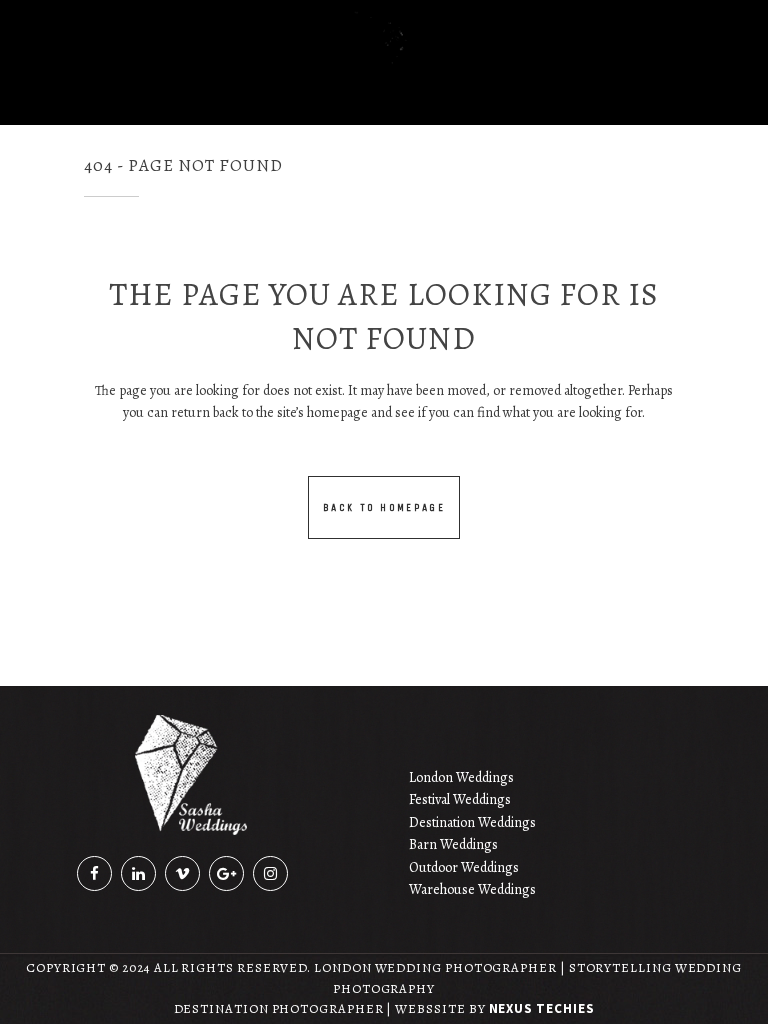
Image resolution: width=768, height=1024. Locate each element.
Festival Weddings (460, 799)
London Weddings (461, 777)
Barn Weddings (453, 844)
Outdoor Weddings (464, 867)
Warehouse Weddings (472, 889)
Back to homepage (384, 507)
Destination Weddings (472, 822)
